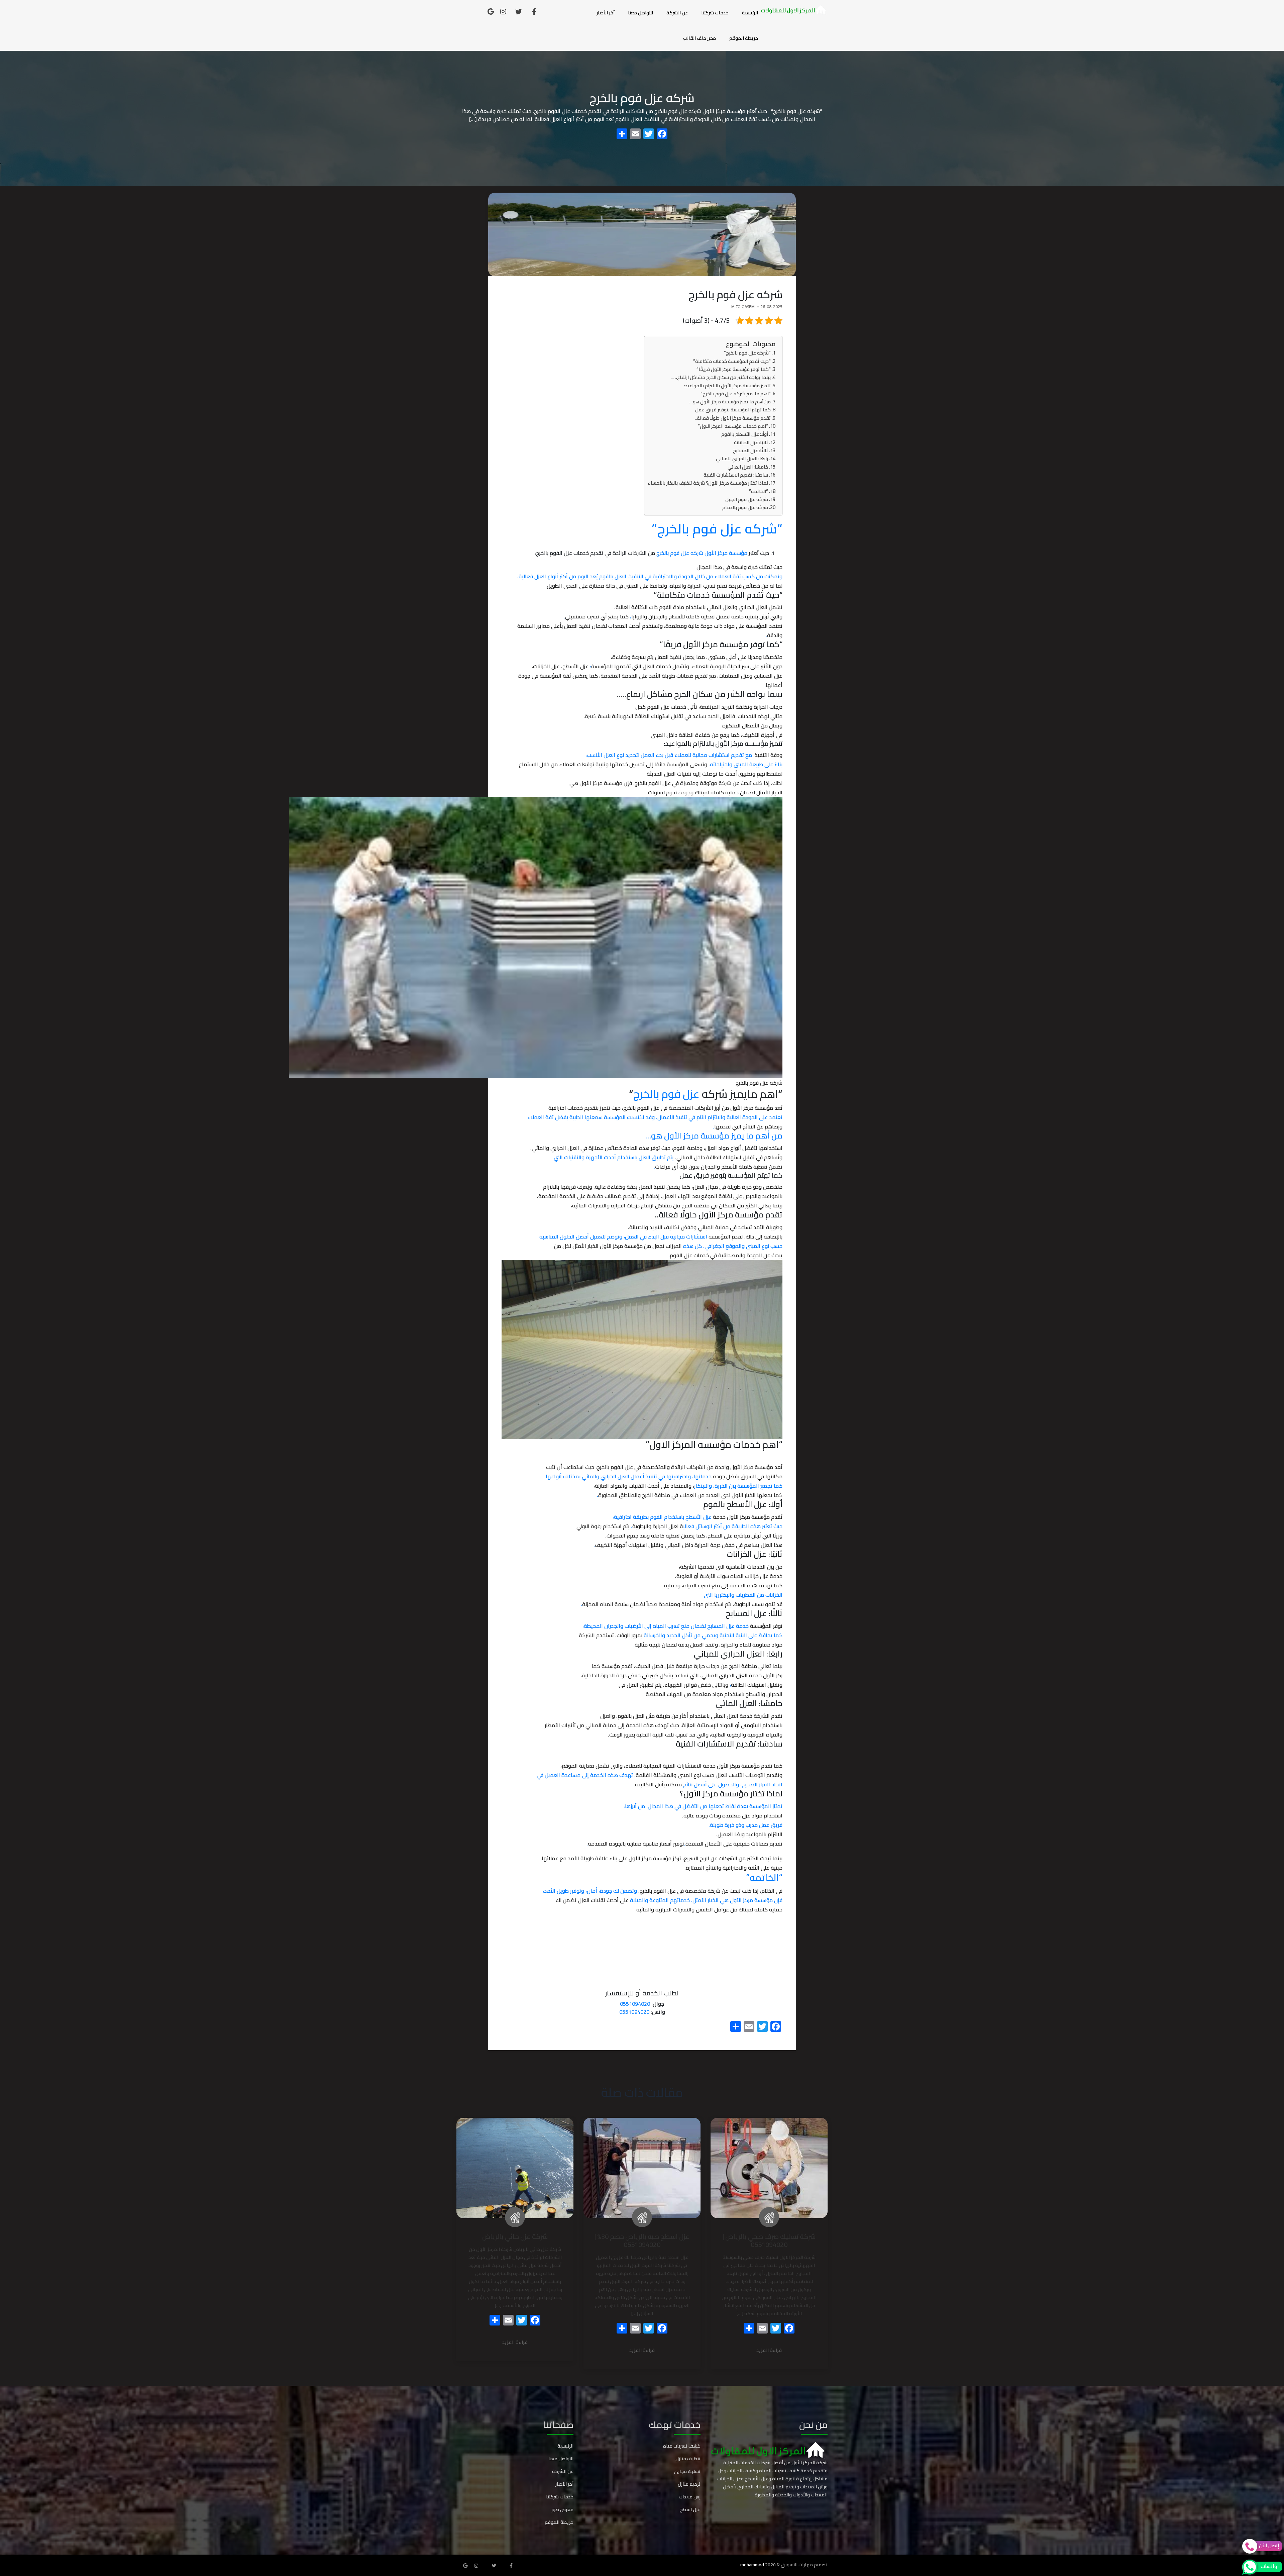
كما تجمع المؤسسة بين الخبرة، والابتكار (738, 1486)
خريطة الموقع (744, 38)
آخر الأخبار (606, 13)
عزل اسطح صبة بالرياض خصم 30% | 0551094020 (642, 2240)
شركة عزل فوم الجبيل (747, 499)
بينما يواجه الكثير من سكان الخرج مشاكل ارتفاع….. (721, 377)
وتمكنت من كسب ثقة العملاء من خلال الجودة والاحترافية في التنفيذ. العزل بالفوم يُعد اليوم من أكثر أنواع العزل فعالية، (650, 576)
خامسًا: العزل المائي (748, 467)
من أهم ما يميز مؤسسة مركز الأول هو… (730, 402)
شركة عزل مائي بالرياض (515, 2236)
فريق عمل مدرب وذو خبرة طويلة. (745, 1825)
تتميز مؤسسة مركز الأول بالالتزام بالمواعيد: (727, 385)
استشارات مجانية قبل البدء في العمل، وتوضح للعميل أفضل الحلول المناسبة (624, 1236)
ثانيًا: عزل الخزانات (751, 442)
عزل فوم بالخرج (668, 1094)
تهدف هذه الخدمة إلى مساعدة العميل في (585, 1775)
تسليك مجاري (687, 2471)
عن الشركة (677, 13)
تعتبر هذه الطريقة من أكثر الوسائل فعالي (733, 1526)
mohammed (752, 2565)
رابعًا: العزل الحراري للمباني (742, 458)
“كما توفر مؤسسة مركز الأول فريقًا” (734, 369)
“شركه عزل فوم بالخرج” (747, 353)
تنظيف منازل (688, 2459)
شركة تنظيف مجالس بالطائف (574, 1735)
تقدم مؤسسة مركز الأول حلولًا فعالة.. (733, 418)
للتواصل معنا (640, 13)
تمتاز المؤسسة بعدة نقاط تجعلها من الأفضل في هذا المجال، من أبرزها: (703, 1806)
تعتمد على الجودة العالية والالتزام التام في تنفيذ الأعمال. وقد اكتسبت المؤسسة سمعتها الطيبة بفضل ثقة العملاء (655, 1117)
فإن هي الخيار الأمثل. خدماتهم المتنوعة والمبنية (706, 1900)
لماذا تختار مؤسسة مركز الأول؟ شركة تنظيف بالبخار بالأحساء (708, 483)
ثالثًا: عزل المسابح (751, 450)
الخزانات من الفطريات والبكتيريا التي (743, 1595)
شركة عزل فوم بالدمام (745, 507)
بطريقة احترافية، (662, 1517)
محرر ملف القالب (700, 38)
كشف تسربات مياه (682, 2446)
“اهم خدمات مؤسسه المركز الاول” (733, 426)
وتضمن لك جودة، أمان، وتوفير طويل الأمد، (590, 1891)
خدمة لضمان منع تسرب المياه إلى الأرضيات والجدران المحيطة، (666, 1626)
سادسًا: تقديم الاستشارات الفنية (736, 475)
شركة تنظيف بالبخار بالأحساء (631, 1794)
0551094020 (635, 2004)
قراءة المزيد (769, 2351)
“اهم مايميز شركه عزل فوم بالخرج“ (736, 393)
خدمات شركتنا (715, 13)
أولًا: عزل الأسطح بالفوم (745, 434)
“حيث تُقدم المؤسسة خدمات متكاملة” (732, 361)
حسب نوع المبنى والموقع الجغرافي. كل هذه (733, 1246)
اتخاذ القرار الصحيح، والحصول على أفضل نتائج (733, 1784)
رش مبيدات (690, 2497)
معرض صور (562, 2509)
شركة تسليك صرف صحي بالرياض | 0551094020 (769, 2240)
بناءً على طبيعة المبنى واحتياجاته (746, 764)
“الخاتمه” (759, 491)
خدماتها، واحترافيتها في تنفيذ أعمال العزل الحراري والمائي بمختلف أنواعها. (628, 1476)
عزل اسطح (690, 2509)
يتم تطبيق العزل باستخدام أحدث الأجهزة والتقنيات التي (614, 1157)
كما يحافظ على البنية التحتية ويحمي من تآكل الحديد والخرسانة (713, 1635)
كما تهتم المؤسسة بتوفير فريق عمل (733, 410)
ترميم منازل (689, 2484)
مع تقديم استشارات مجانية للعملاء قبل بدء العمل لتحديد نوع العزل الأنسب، (669, 755)
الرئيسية (750, 13)
